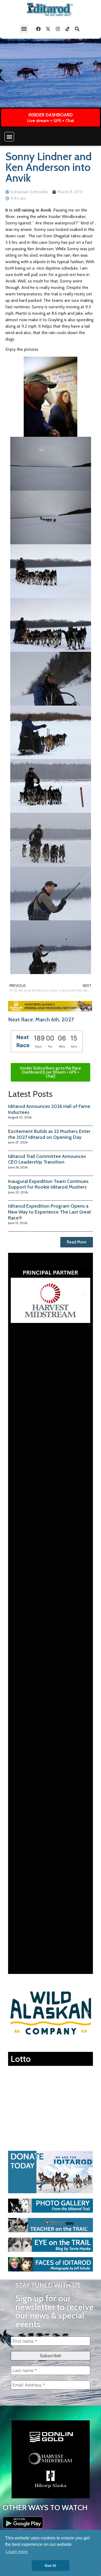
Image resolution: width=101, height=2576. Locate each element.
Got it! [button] (50, 2566)
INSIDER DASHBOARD (51, 115)
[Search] (77, 29)
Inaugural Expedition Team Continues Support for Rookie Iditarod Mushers (48, 1184)
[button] (24, 29)
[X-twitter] (48, 29)
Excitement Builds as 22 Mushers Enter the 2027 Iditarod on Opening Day (49, 1134)
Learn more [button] (17, 2552)
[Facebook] (38, 29)
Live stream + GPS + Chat (51, 121)
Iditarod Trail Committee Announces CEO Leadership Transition (47, 1159)
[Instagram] (58, 29)
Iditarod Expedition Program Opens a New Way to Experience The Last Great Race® (50, 1212)
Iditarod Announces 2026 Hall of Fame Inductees (49, 1109)
